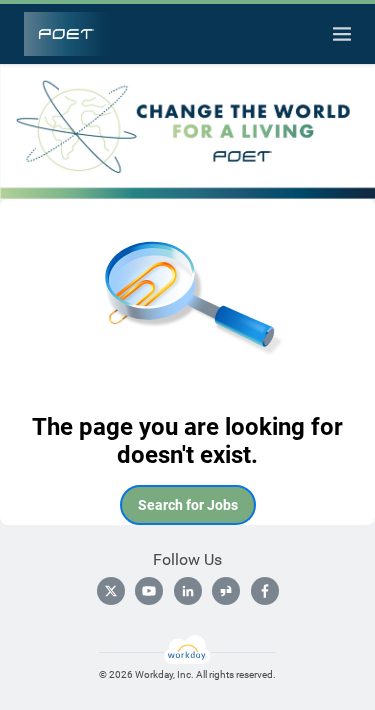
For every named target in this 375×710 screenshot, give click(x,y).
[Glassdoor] (226, 591)
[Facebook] (265, 591)
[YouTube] (149, 591)
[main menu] (342, 34)
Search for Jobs (188, 505)
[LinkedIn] (188, 591)
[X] (111, 591)
